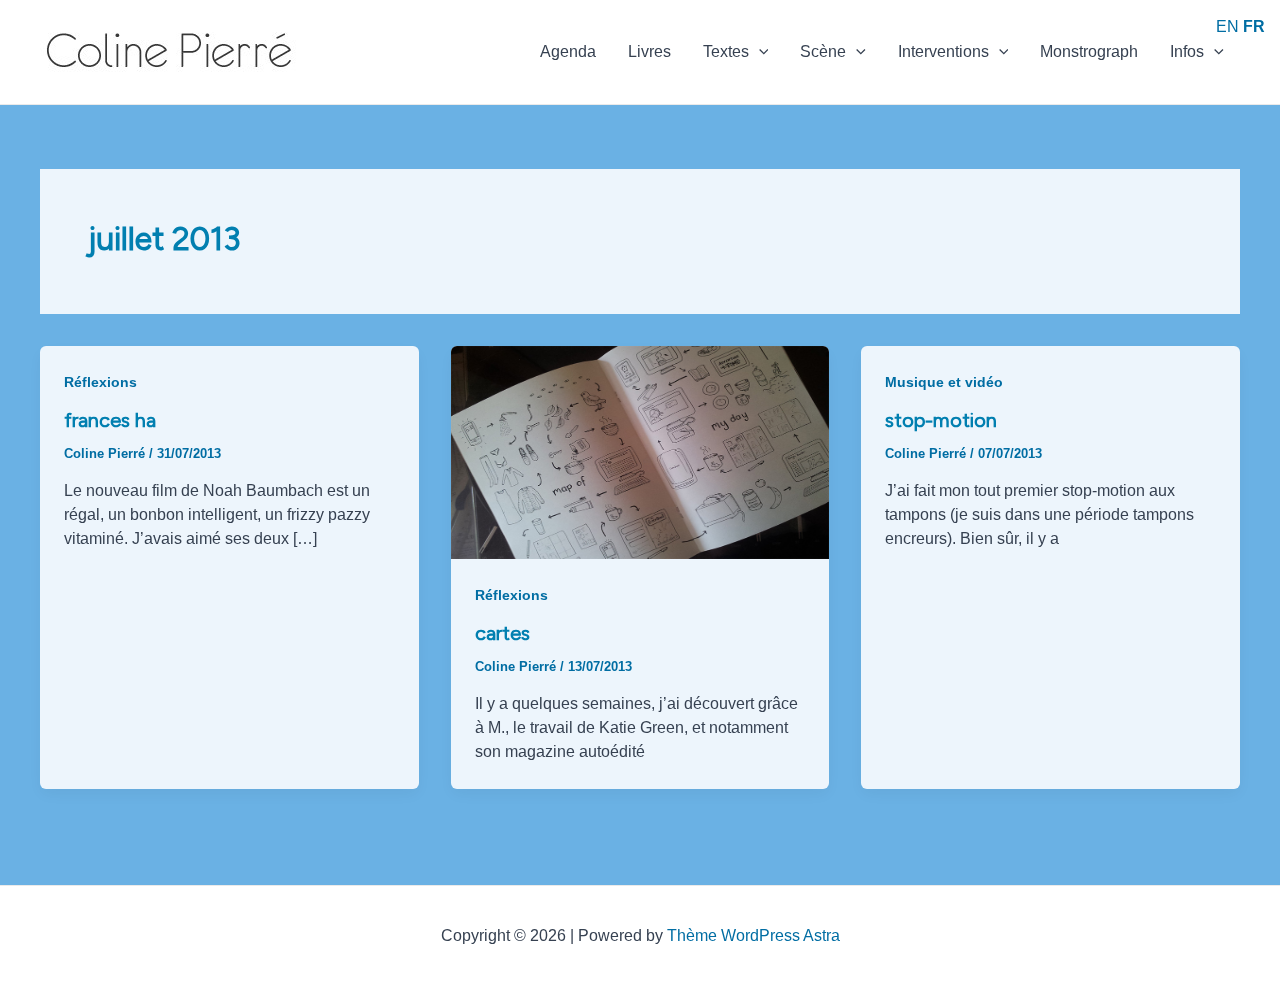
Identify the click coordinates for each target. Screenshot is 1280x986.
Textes (726, 51)
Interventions (943, 51)
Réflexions (100, 382)
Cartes (502, 633)
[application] (759, 52)
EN (1227, 26)
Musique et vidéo (944, 382)
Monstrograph (1089, 51)
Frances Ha (110, 420)
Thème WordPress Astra (753, 935)
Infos (1187, 51)
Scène (823, 51)
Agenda (568, 51)
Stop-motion (941, 420)
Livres (649, 51)
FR (1254, 26)
